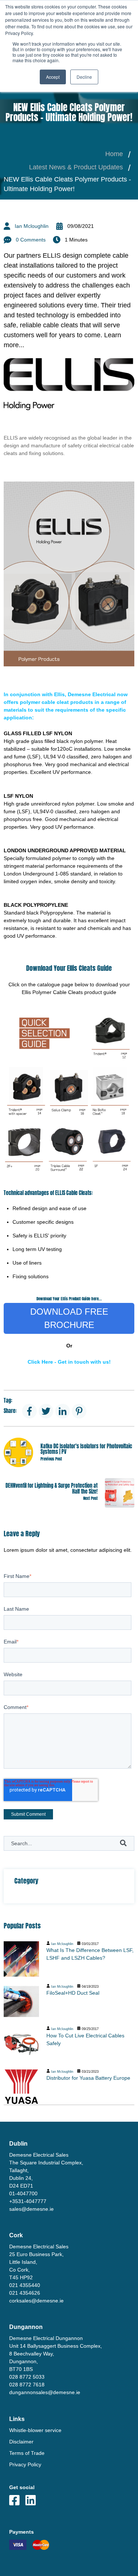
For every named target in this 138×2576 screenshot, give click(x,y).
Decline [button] (84, 77)
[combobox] (69, 1843)
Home (114, 154)
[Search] (123, 1843)
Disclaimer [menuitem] (21, 2442)
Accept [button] (53, 77)
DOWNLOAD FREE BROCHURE (69, 1318)
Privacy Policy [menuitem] (25, 2464)
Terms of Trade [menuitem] (27, 2453)
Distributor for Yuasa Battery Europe (88, 2078)
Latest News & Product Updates (76, 167)
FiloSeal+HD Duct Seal (73, 1993)
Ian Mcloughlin (32, 226)
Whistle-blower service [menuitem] (35, 2430)
